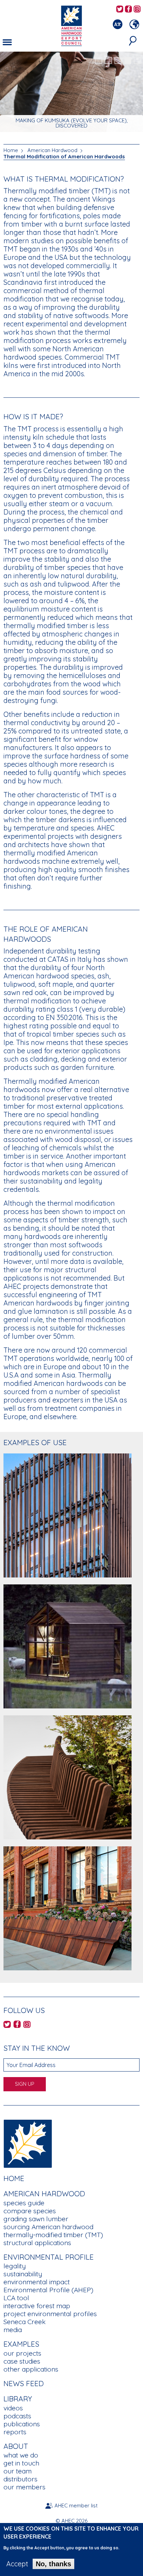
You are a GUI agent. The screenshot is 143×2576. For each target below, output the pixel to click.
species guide (24, 2203)
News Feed (24, 2383)
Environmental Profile (49, 2257)
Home (11, 150)
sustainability (23, 2274)
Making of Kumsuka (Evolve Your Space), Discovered (72, 123)
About (16, 2446)
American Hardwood (52, 150)
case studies (22, 2361)
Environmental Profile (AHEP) (48, 2290)
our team (18, 2471)
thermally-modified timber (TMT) (53, 2235)
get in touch (21, 2463)
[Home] (28, 2143)
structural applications (37, 2243)
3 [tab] (118, 61)
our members (24, 2487)
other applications (31, 2369)
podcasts (17, 2416)
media (13, 2330)
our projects (22, 2353)
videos (13, 2408)
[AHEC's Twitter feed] (120, 10)
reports (15, 2432)
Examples (21, 2344)
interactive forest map (37, 2306)
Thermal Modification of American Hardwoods (64, 156)
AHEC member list (76, 2505)
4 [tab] (128, 61)
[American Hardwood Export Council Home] (71, 25)
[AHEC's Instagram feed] (137, 10)
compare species (30, 2211)
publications (22, 2424)
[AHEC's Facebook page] (128, 10)
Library (18, 2399)
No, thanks (53, 2564)
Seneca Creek (24, 2322)
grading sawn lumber (36, 2219)
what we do (21, 2455)
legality (15, 2266)
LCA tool (16, 2298)
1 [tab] (99, 61)
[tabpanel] (71, 93)
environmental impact (37, 2282)
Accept (17, 2564)
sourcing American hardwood (48, 2227)
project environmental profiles (50, 2314)
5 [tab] (137, 61)
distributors (20, 2479)
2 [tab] (108, 61)
